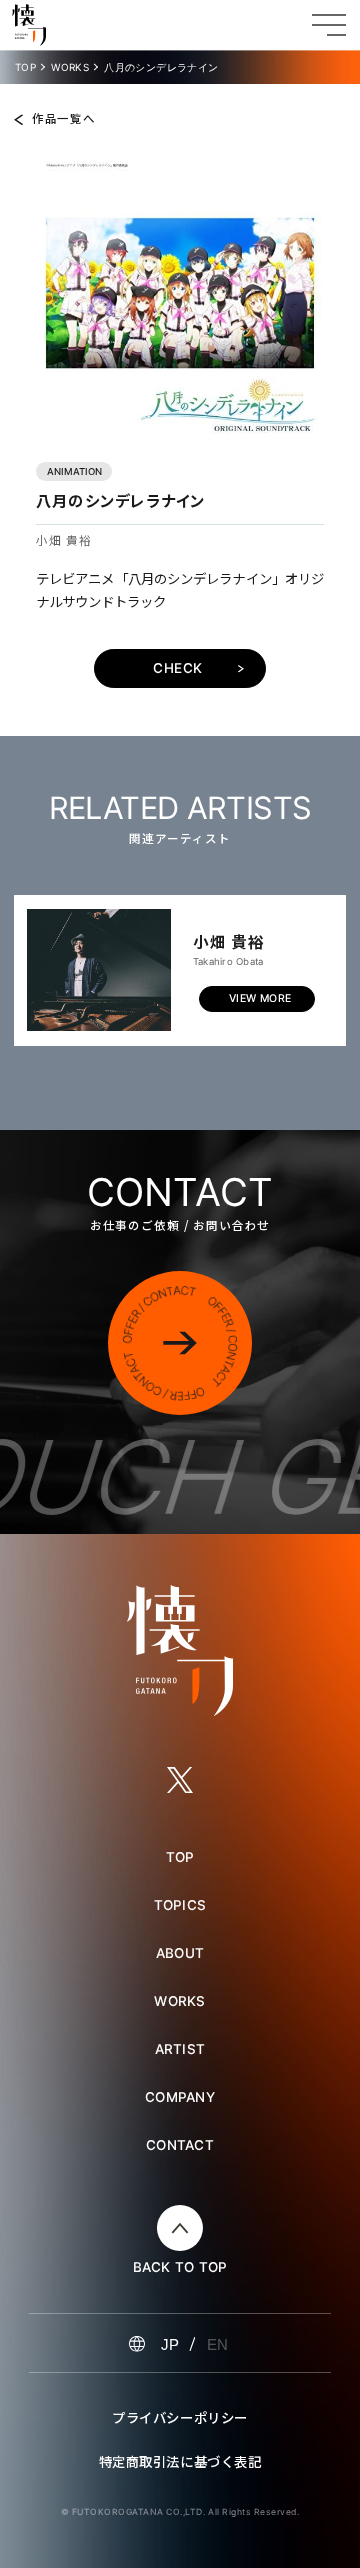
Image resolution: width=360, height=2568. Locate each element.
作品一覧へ (64, 119)
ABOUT (180, 1953)
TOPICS (180, 1905)
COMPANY (180, 2097)
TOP (25, 67)
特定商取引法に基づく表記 (180, 2461)
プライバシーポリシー (179, 2417)
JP (170, 2344)
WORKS (70, 67)
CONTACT (180, 2145)
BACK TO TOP (180, 2267)
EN (217, 2344)
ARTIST (180, 2049)
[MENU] (329, 25)
